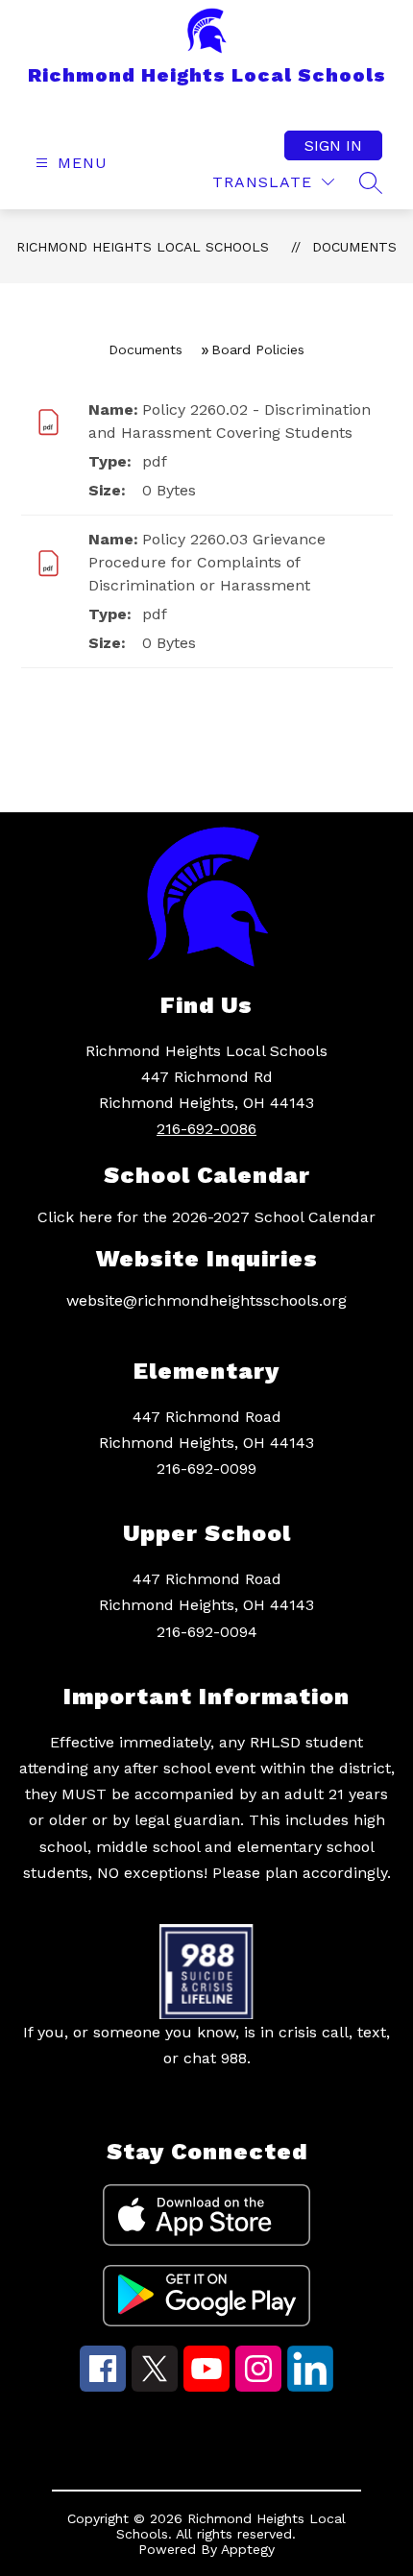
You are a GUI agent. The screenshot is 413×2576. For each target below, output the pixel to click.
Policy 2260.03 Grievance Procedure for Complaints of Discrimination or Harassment (207, 562)
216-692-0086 (206, 1129)
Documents (354, 247)
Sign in (333, 145)
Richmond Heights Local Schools (143, 247)
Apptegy (248, 2549)
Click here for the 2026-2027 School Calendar (206, 1217)
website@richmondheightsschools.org (206, 1300)
